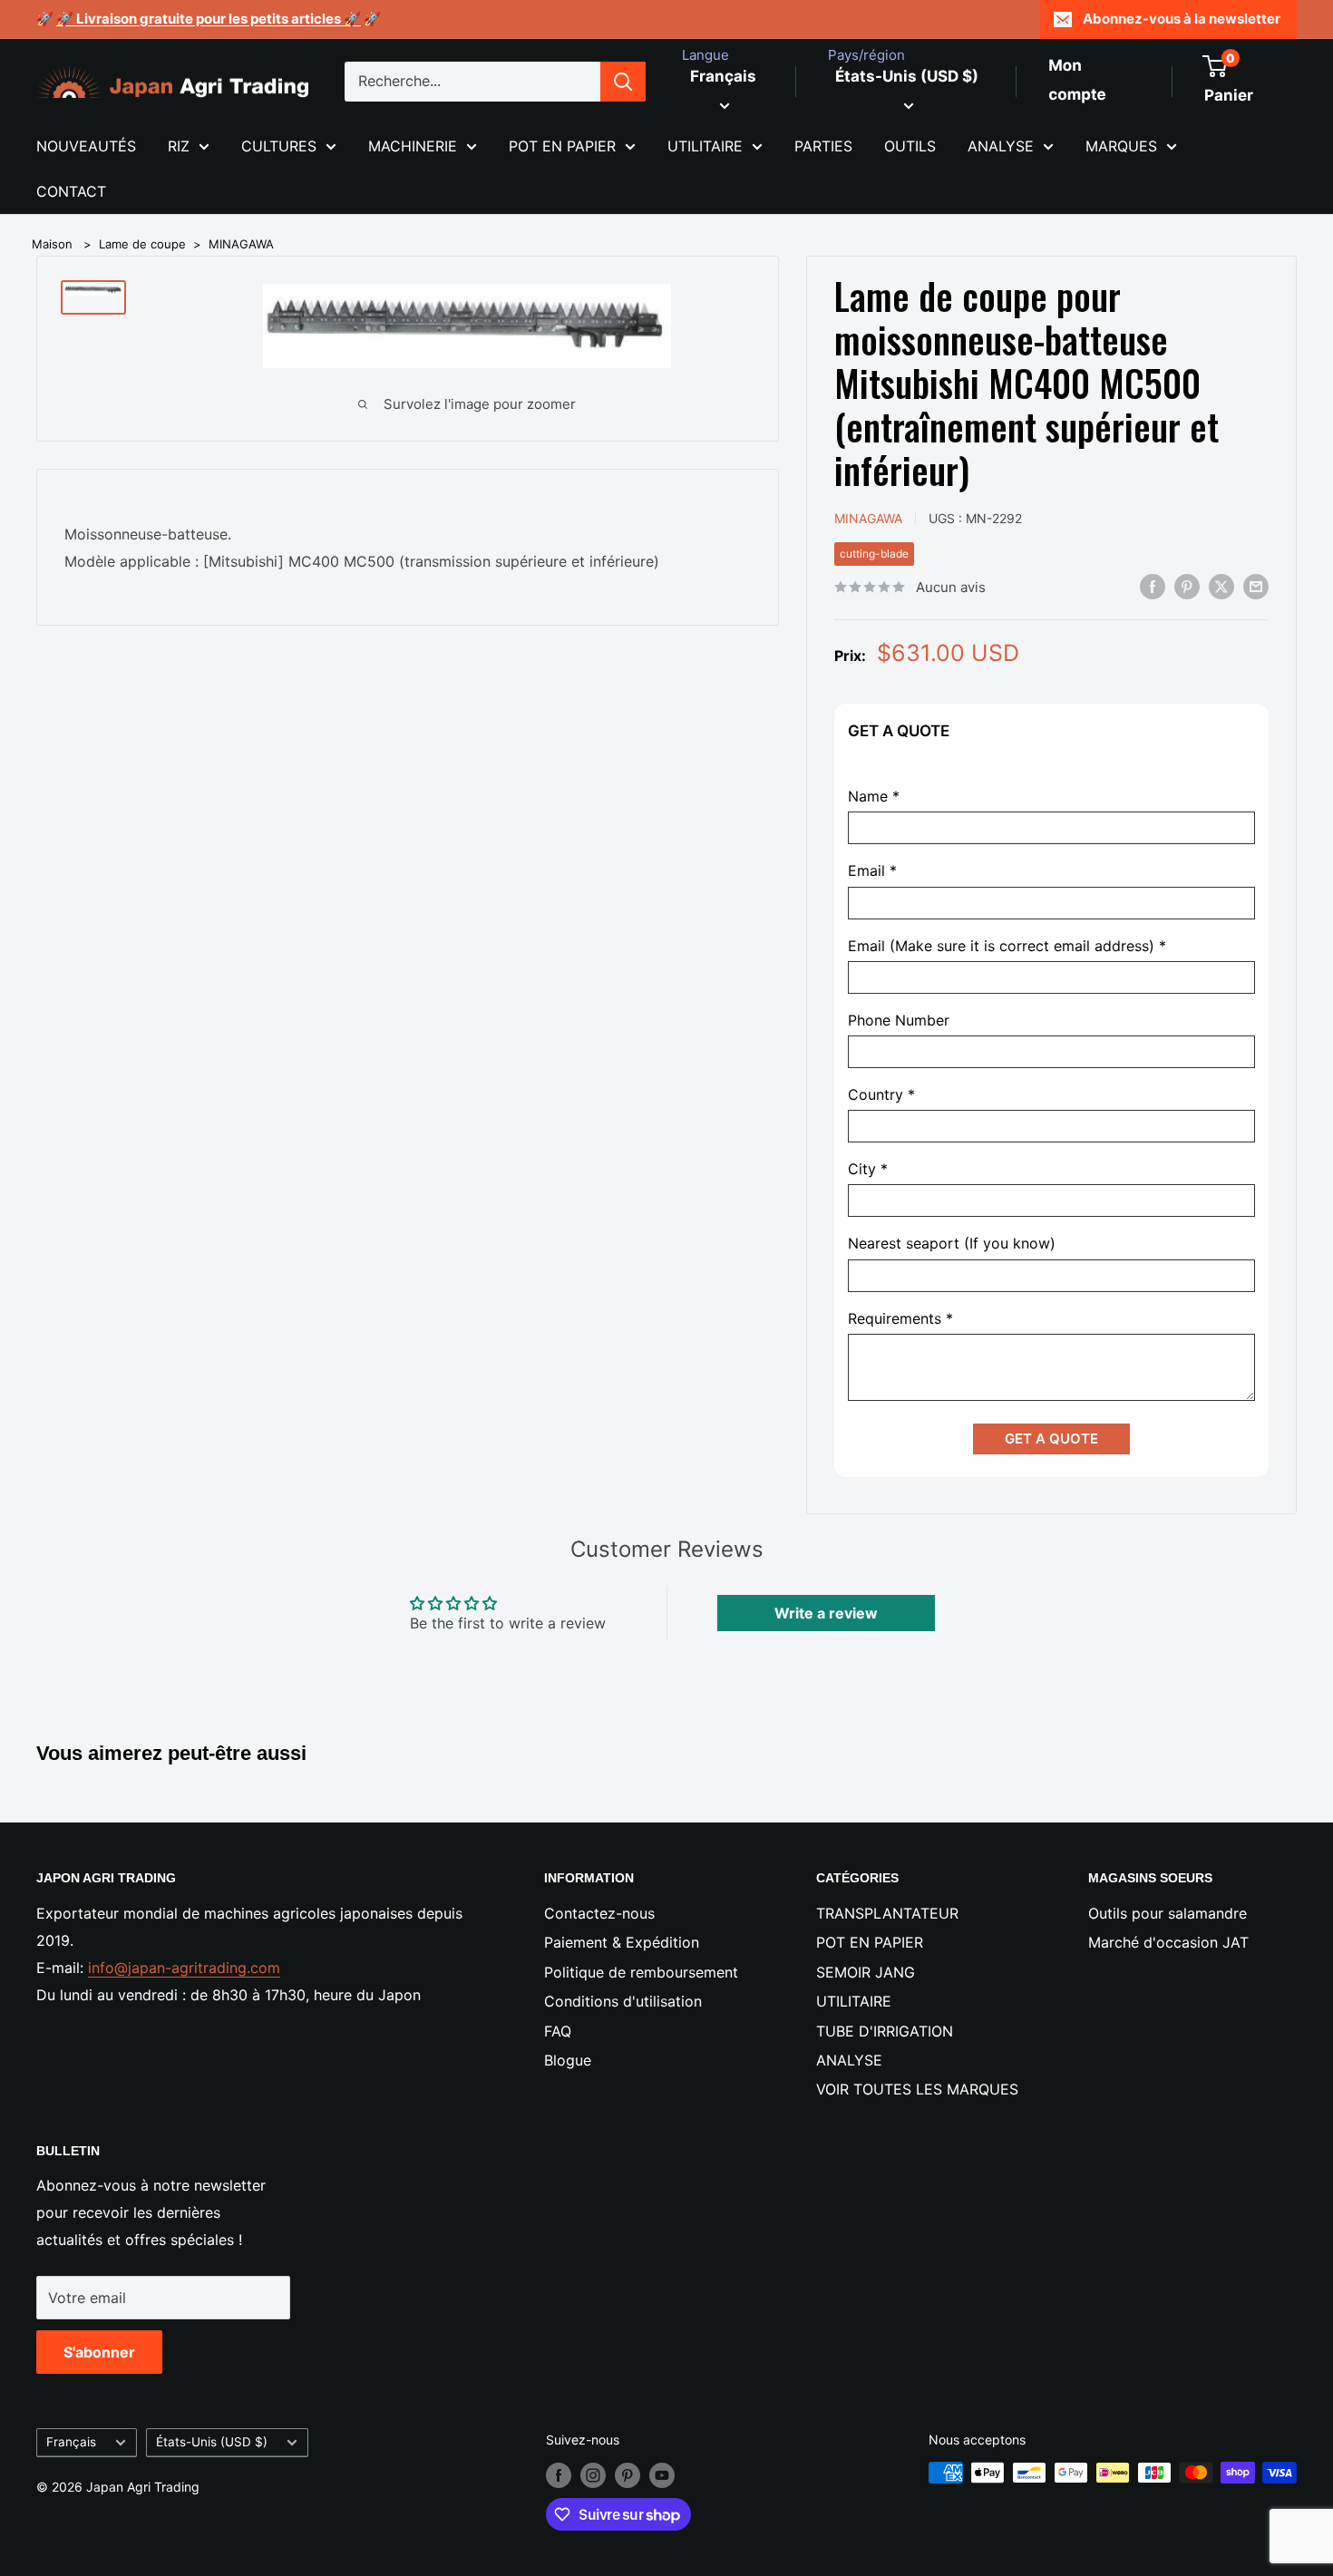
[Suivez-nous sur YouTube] (662, 2474)
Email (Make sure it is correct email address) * (1007, 946)
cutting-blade (874, 554)
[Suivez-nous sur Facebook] (559, 2474)
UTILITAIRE (705, 146)
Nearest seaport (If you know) (952, 1244)
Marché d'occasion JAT (1168, 1942)
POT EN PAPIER (562, 146)
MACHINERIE (413, 146)
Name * (874, 797)
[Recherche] (623, 82)
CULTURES (279, 146)
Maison (52, 244)
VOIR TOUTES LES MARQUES (917, 2089)
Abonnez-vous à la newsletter (1182, 19)
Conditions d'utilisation (623, 2001)
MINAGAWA (241, 244)
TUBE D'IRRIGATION (885, 2031)
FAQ (558, 2031)
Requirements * (900, 1319)
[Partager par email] (1256, 586)
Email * (872, 871)
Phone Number (899, 1021)
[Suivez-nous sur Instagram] (593, 2474)
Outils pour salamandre (1168, 1913)
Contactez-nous (599, 1913)
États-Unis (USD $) (212, 2442)
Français (71, 2442)
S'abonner (99, 2352)
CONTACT (71, 191)
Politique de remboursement (641, 1972)
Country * (881, 1095)
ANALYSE (1001, 146)
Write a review (826, 1613)
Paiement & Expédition (622, 1942)
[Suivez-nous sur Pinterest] (628, 2474)
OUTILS (910, 146)
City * (868, 1169)
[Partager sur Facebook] (1153, 586)
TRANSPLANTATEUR (887, 1913)
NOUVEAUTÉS (86, 146)
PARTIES (823, 146)
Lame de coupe (142, 244)
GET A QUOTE (1051, 1439)
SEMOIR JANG (866, 1972)
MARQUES (1121, 146)
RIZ (179, 146)
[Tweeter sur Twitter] (1221, 586)
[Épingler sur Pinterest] (1187, 586)
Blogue (568, 2060)
